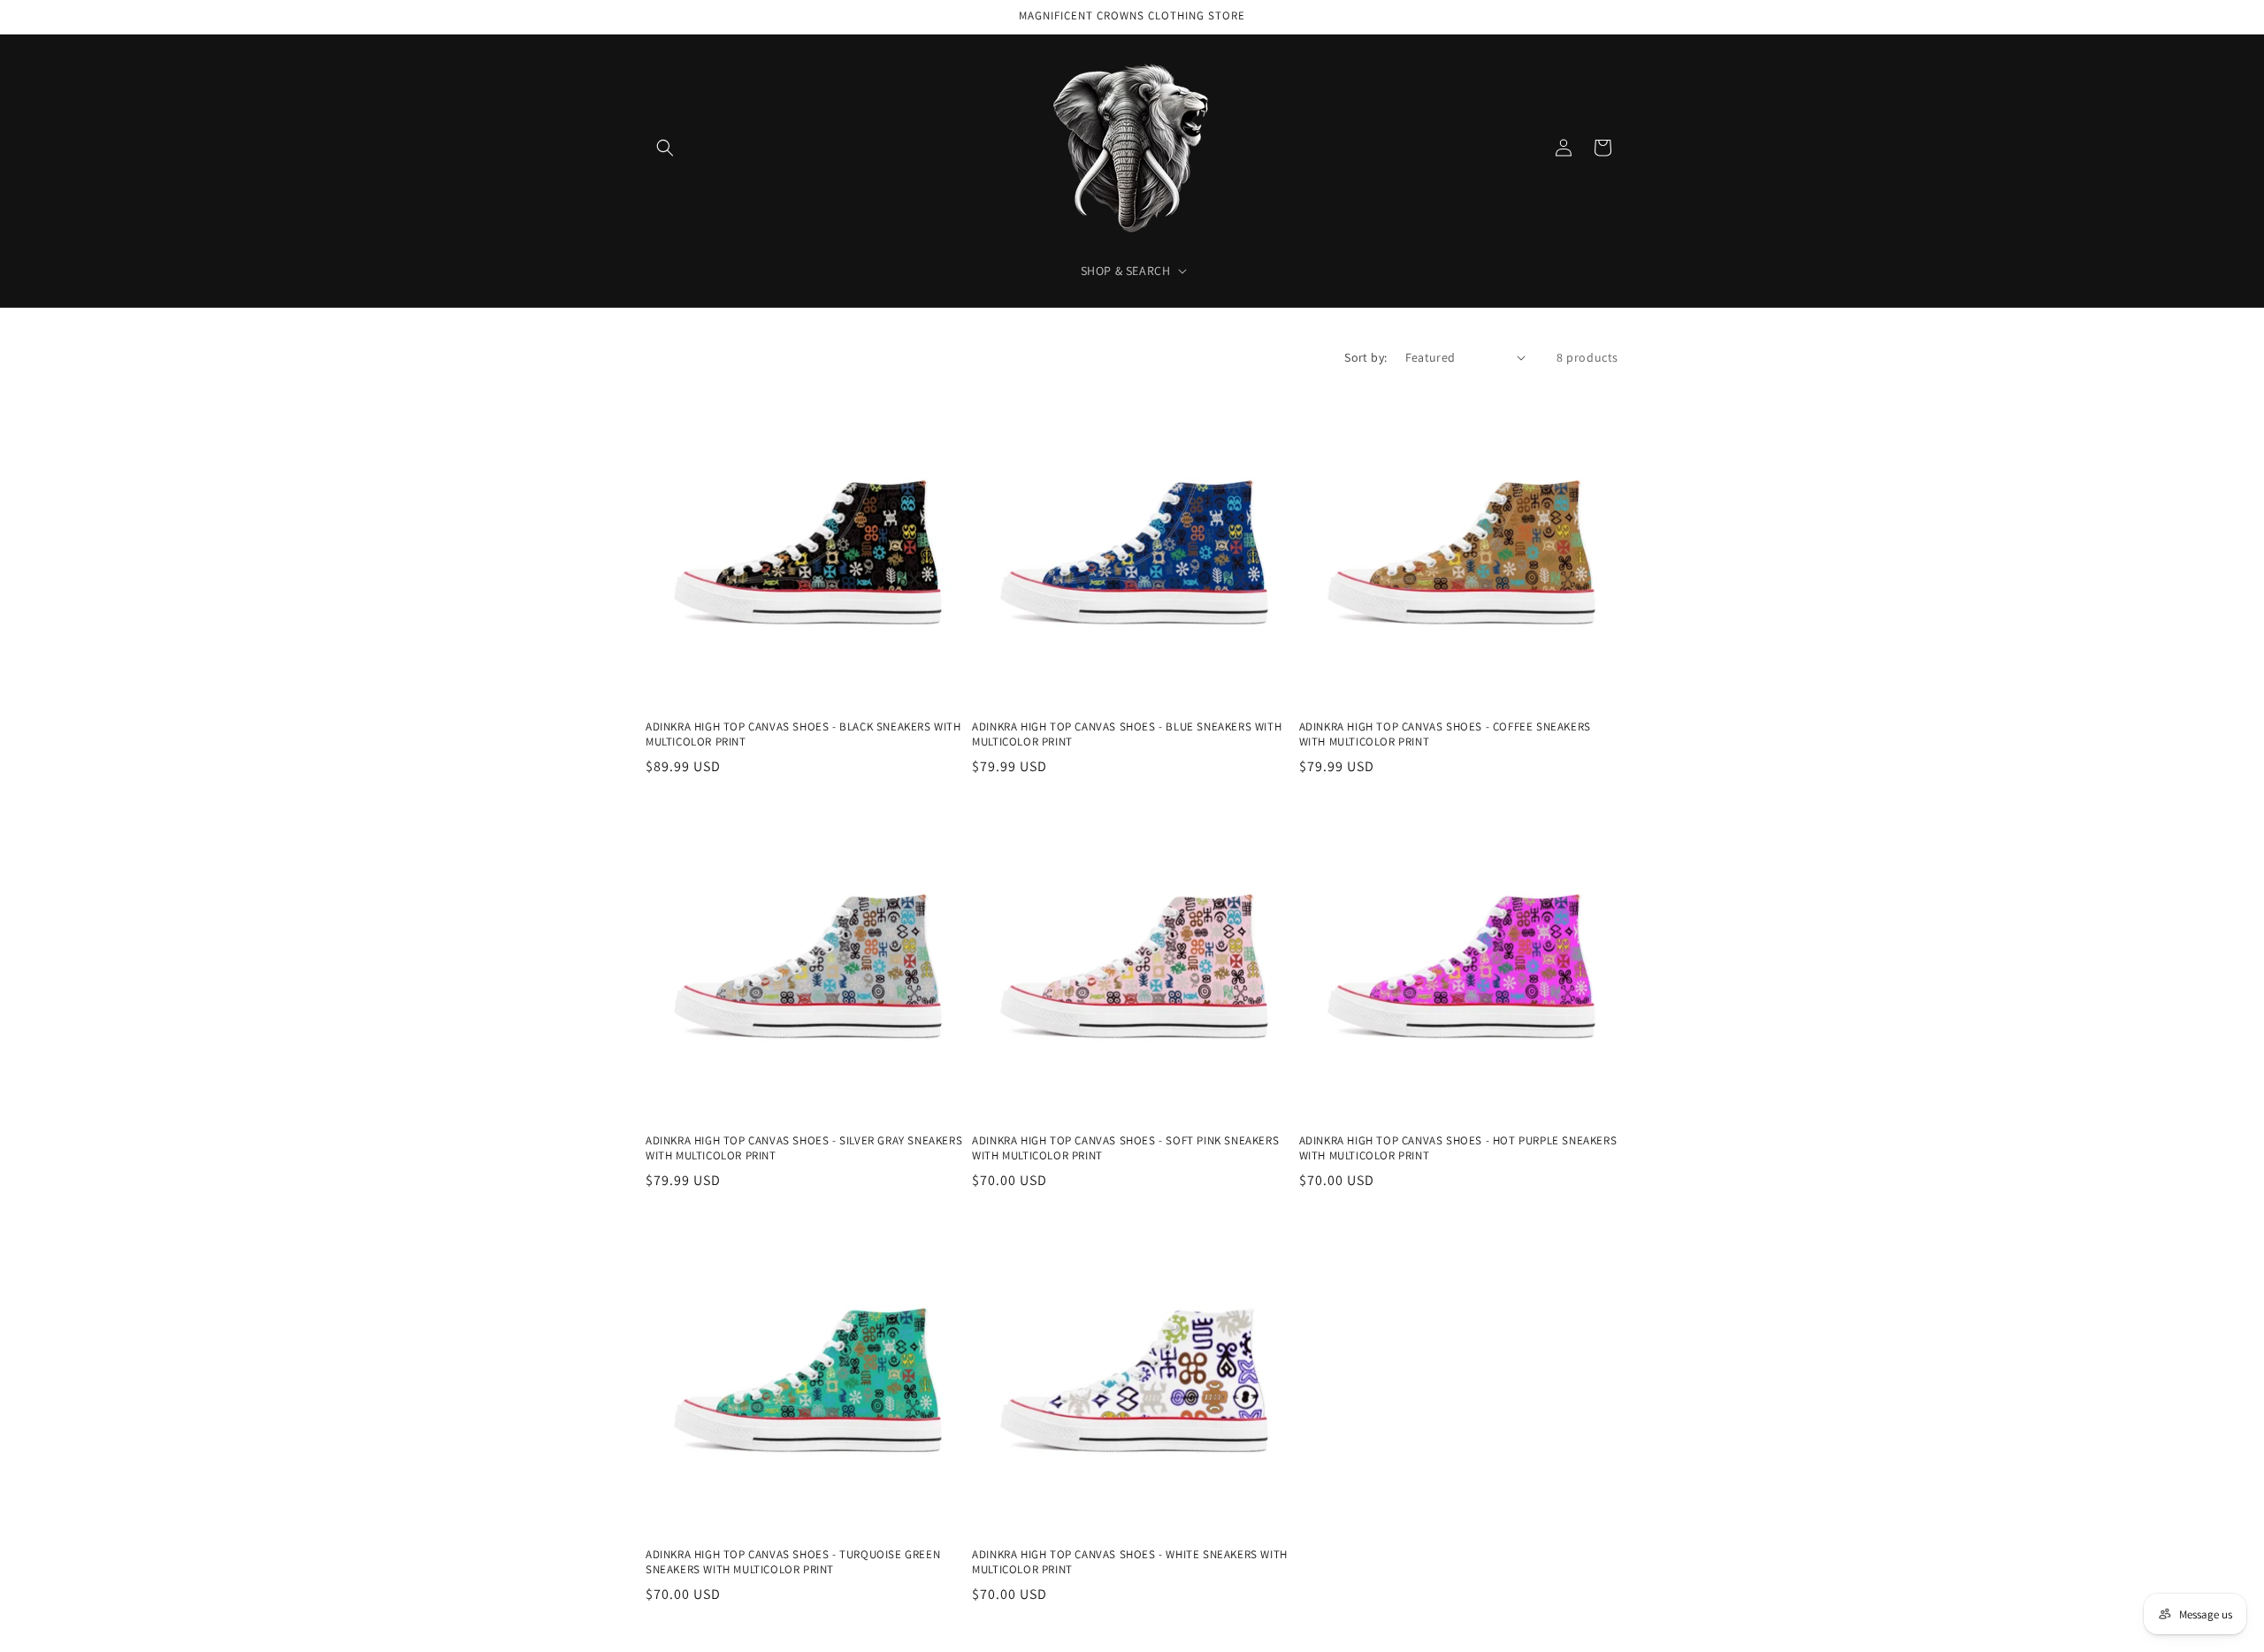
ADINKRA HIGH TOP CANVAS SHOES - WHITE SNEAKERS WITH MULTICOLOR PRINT (1130, 1562)
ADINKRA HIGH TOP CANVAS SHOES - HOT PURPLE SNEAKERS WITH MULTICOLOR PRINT (1458, 1148)
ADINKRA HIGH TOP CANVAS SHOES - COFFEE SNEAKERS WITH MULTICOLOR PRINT (1445, 734)
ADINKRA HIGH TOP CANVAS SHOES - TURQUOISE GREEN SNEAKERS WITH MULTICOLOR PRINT (793, 1562)
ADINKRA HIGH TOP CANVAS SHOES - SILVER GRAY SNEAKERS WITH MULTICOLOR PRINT (804, 1148)
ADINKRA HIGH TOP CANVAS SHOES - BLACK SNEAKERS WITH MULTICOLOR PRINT (803, 734)
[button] (665, 148)
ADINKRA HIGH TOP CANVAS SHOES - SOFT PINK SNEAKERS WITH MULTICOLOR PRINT (1125, 1148)
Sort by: (1365, 357)
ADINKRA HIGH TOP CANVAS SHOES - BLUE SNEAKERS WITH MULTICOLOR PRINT (1127, 734)
